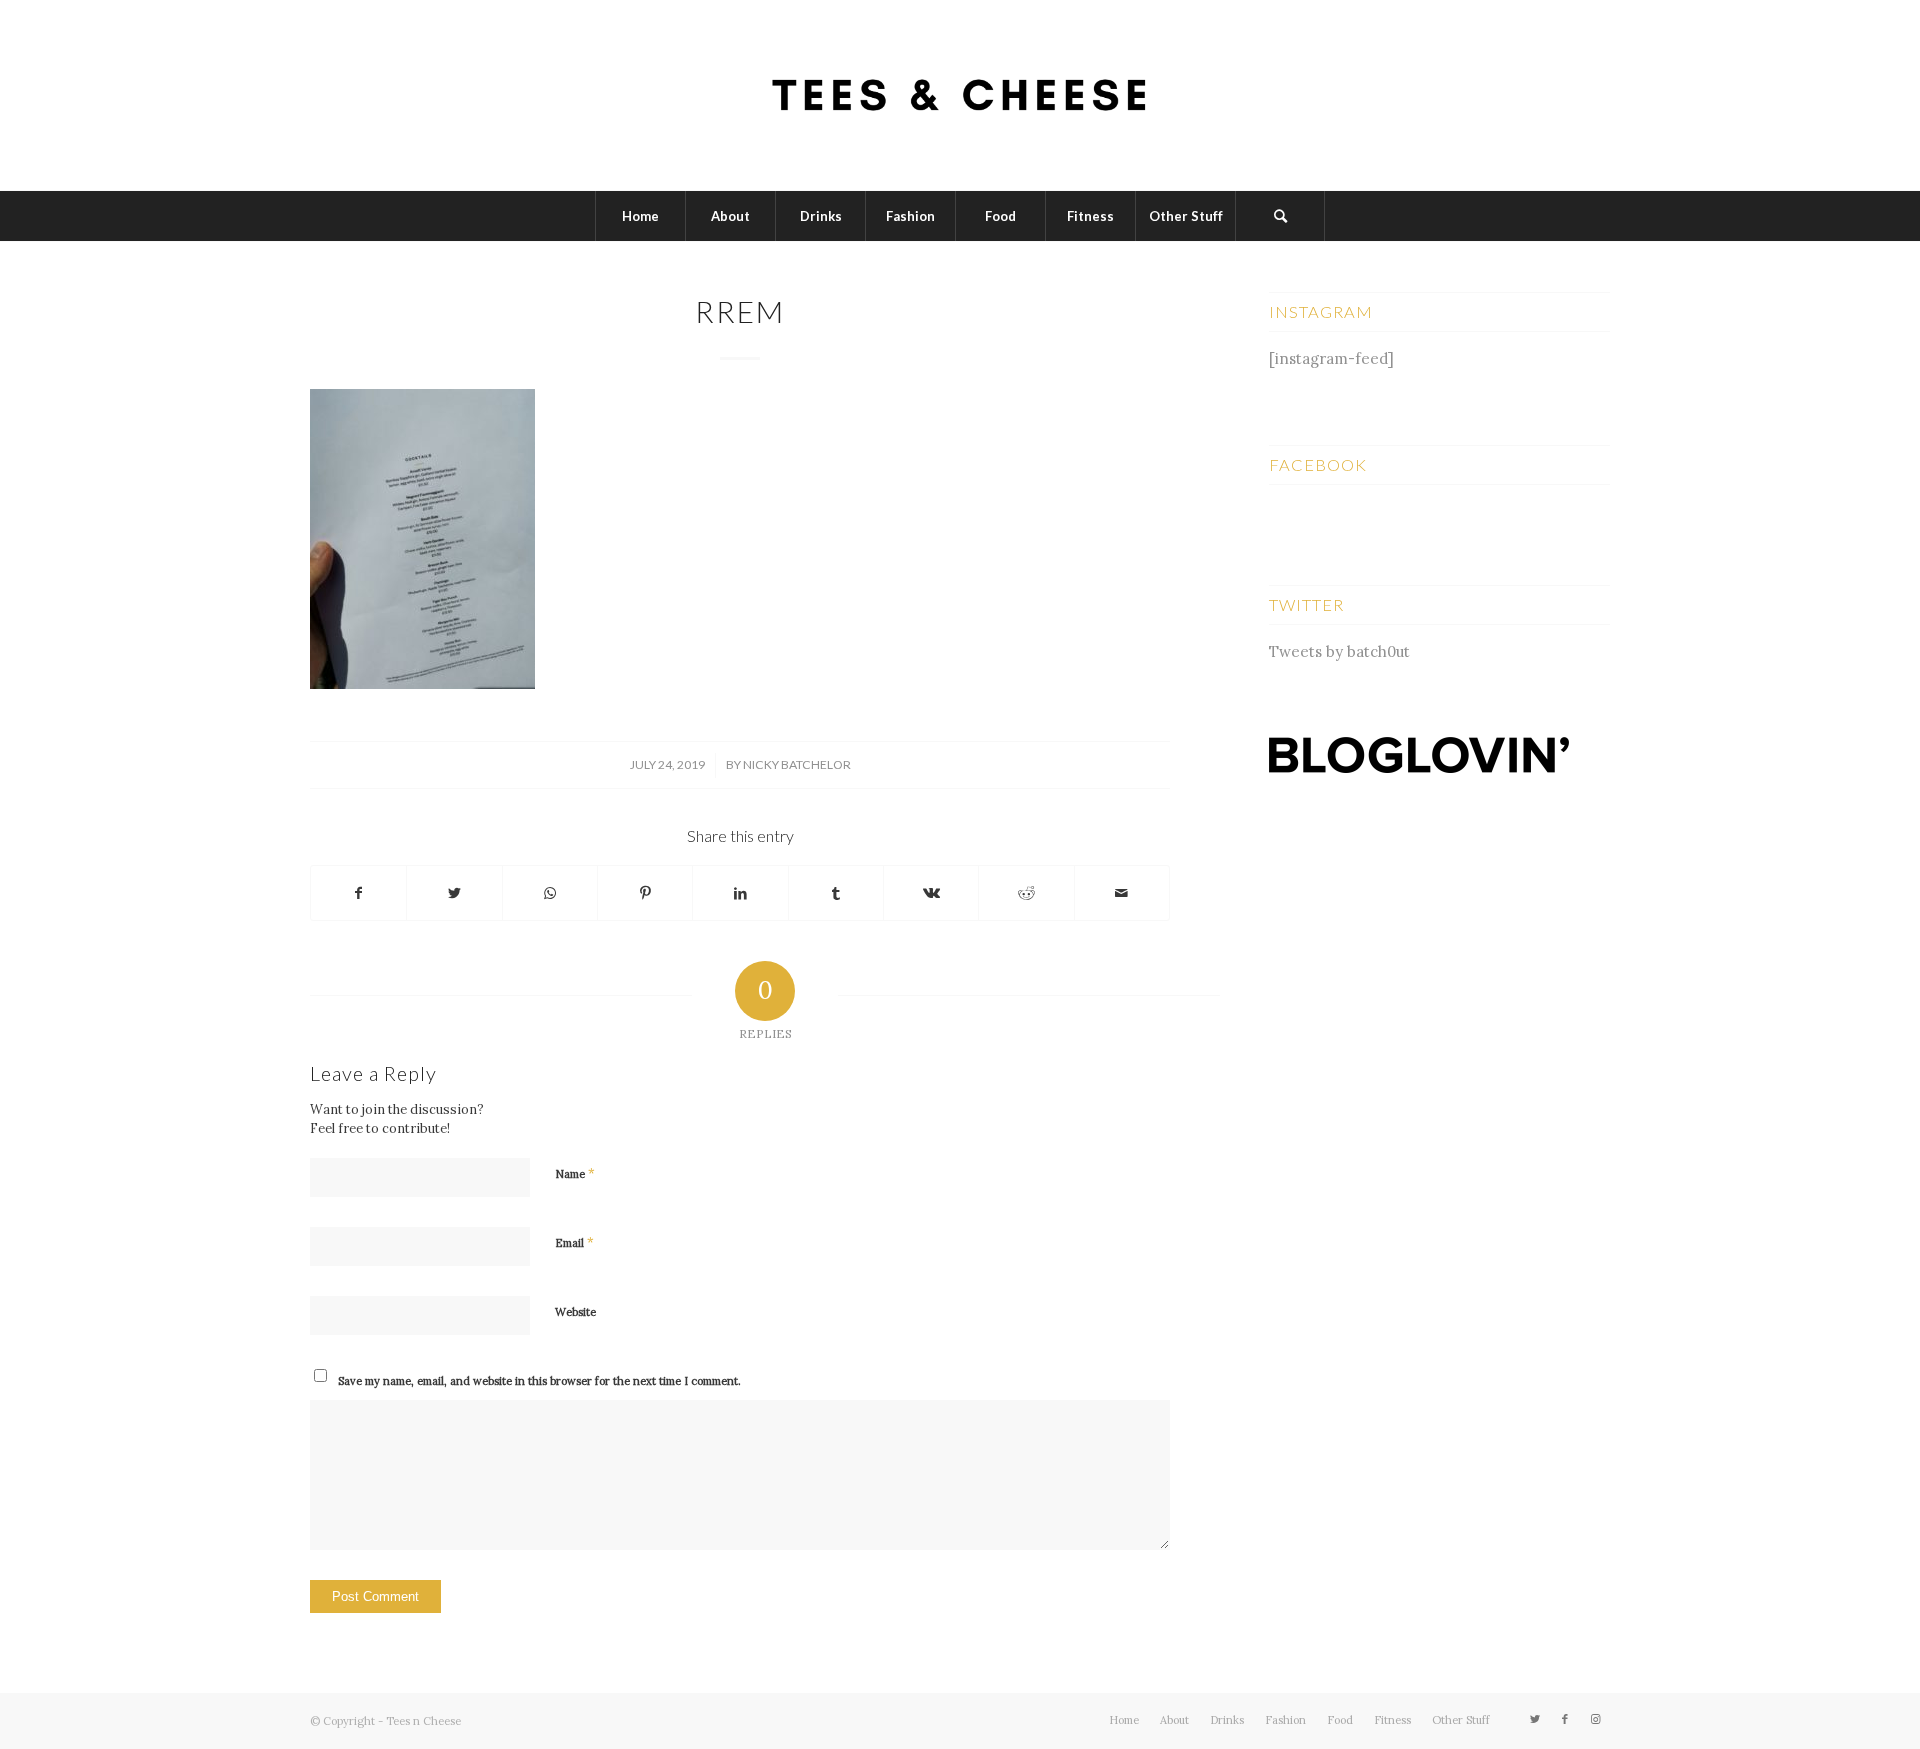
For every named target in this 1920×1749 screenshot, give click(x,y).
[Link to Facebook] (1565, 1719)
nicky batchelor (797, 764)
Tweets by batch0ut (1339, 651)
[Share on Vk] (931, 893)
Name (575, 1173)
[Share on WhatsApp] (550, 893)
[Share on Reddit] (1026, 893)
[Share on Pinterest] (645, 893)
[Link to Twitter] (1535, 1719)
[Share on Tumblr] (836, 893)
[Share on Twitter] (454, 893)
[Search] (1280, 216)
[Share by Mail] (1122, 893)
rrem (740, 311)
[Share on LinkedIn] (740, 893)
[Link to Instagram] (1595, 1719)
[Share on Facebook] (358, 893)
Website (575, 1312)
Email (574, 1242)
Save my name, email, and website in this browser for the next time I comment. (539, 1381)
